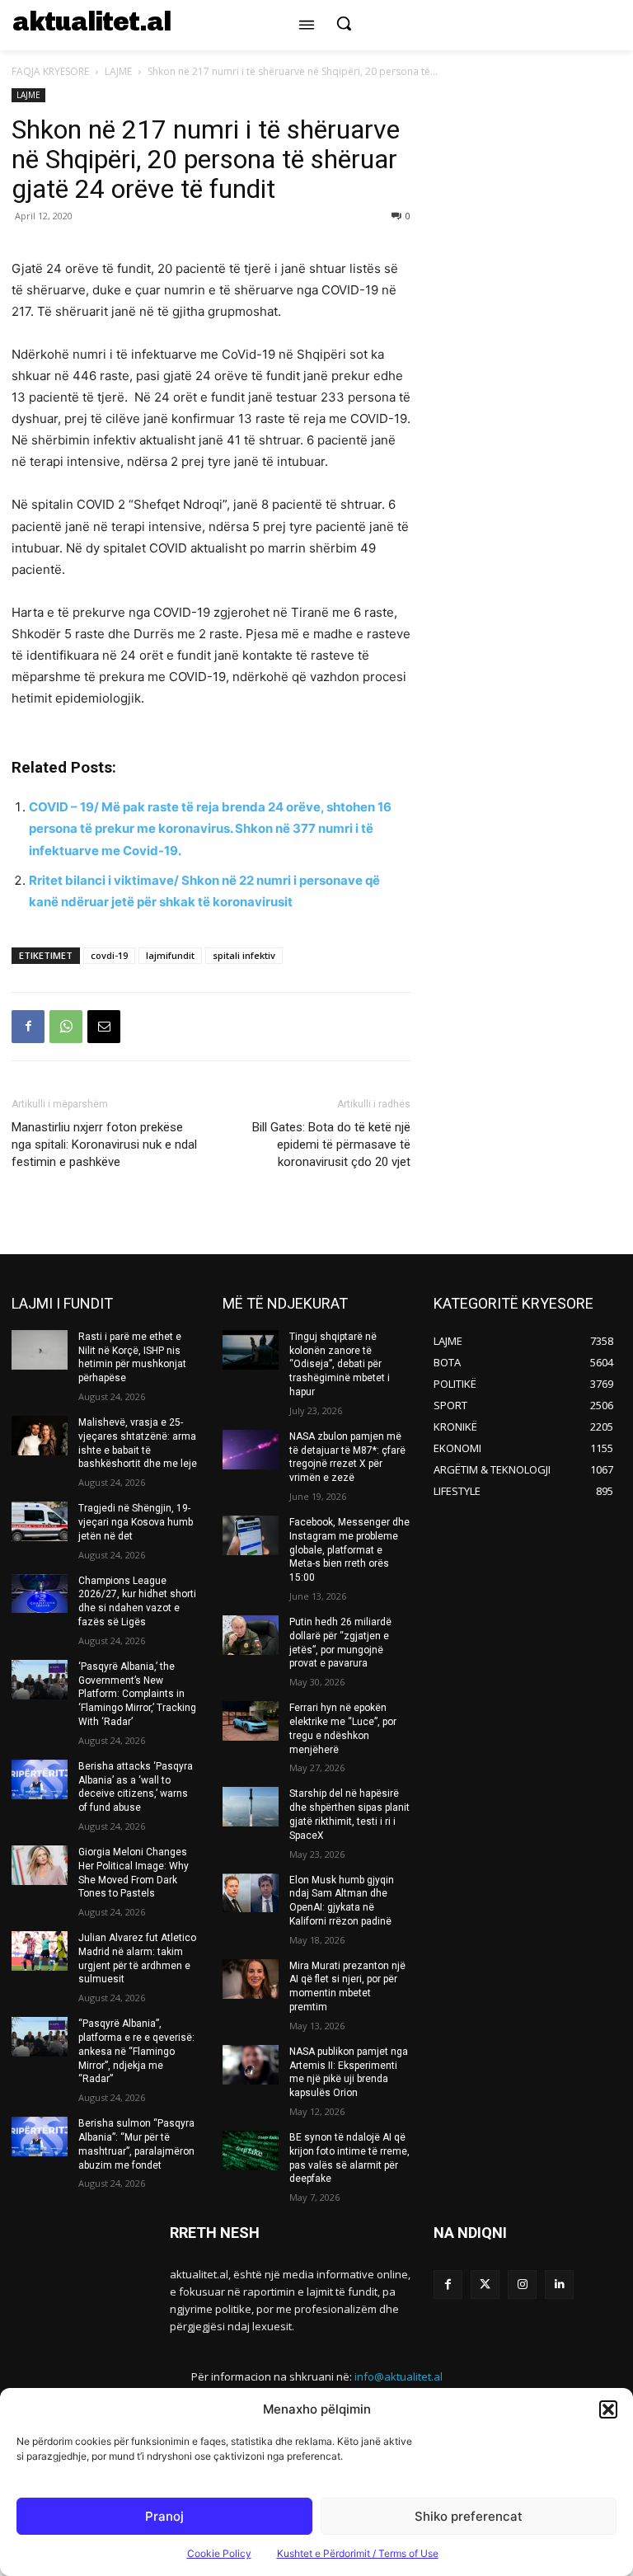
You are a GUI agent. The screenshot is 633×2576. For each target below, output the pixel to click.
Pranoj (164, 2516)
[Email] (104, 1027)
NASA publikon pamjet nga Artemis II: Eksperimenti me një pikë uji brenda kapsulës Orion (349, 2072)
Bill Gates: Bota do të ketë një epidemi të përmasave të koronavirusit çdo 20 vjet (331, 1145)
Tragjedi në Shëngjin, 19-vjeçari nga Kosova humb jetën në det (136, 1522)
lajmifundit (170, 955)
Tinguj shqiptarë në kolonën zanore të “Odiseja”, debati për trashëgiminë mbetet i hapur (340, 1364)
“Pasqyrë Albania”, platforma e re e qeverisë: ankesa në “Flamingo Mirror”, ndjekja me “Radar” (136, 2051)
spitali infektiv (244, 955)
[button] (608, 2409)
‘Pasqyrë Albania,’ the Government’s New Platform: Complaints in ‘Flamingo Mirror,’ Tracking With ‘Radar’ (137, 1694)
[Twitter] (485, 2285)
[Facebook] (28, 1027)
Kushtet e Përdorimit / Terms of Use (358, 2553)
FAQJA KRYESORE (50, 71)
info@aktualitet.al (399, 2376)
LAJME (118, 71)
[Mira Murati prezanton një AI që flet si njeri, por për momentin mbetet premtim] (251, 1979)
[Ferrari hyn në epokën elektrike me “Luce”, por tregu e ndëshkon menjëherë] (251, 1721)
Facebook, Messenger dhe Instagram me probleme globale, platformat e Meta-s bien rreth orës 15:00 (349, 1550)
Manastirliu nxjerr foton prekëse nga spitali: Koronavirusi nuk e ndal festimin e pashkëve (104, 1145)
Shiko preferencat (469, 2516)
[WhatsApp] (66, 1027)
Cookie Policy (219, 2553)
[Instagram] (522, 2285)
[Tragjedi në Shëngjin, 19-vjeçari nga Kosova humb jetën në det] (40, 1521)
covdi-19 (109, 955)
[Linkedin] (559, 2285)
